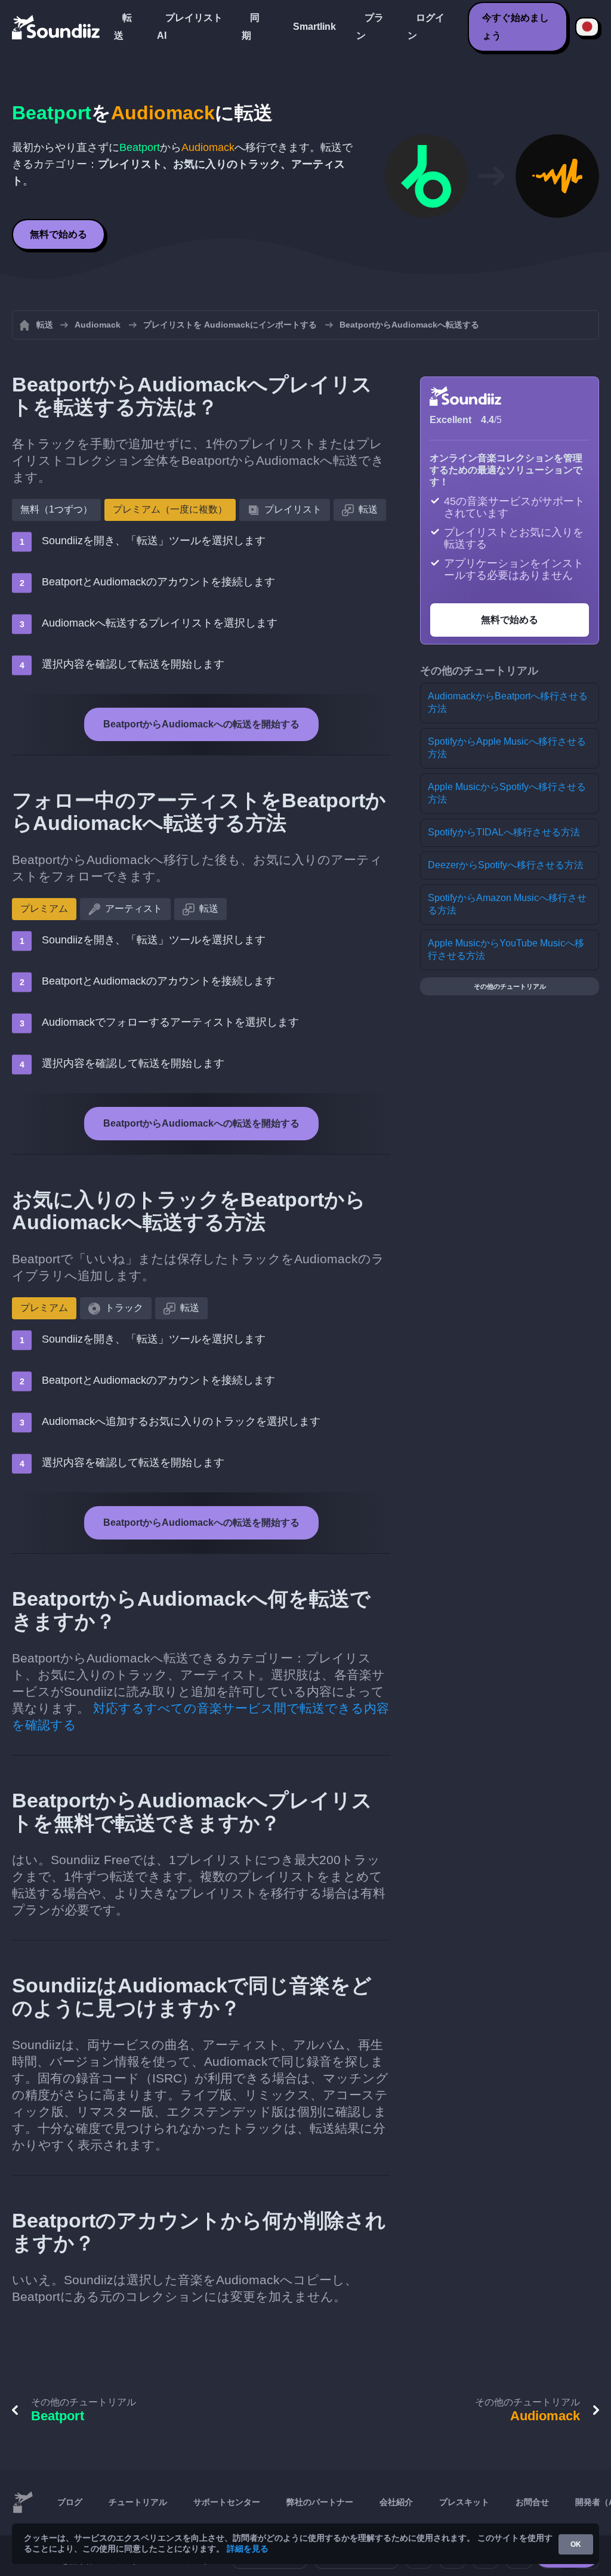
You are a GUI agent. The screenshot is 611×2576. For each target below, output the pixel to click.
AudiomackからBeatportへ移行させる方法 (508, 702)
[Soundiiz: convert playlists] (23, 2503)
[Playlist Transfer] (57, 27)
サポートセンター (227, 2502)
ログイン (426, 27)
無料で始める (58, 234)
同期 (251, 27)
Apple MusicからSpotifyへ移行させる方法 (507, 793)
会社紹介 (396, 2502)
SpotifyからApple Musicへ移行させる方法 (507, 748)
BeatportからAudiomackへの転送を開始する (201, 724)
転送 (123, 27)
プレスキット (464, 2502)
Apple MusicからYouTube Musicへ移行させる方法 (506, 949)
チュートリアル (138, 2502)
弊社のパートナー (320, 2502)
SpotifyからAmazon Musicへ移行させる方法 (507, 904)
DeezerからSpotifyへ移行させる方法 (506, 865)
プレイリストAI (190, 27)
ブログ (70, 2502)
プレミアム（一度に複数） (170, 509)
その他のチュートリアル (510, 986)
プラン (370, 27)
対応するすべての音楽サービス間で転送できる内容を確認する (200, 1716)
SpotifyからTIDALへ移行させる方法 (504, 832)
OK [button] (576, 2544)
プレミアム (44, 908)
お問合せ (532, 2502)
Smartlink (314, 27)
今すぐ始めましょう (516, 27)
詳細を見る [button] (248, 2549)
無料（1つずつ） (56, 509)
